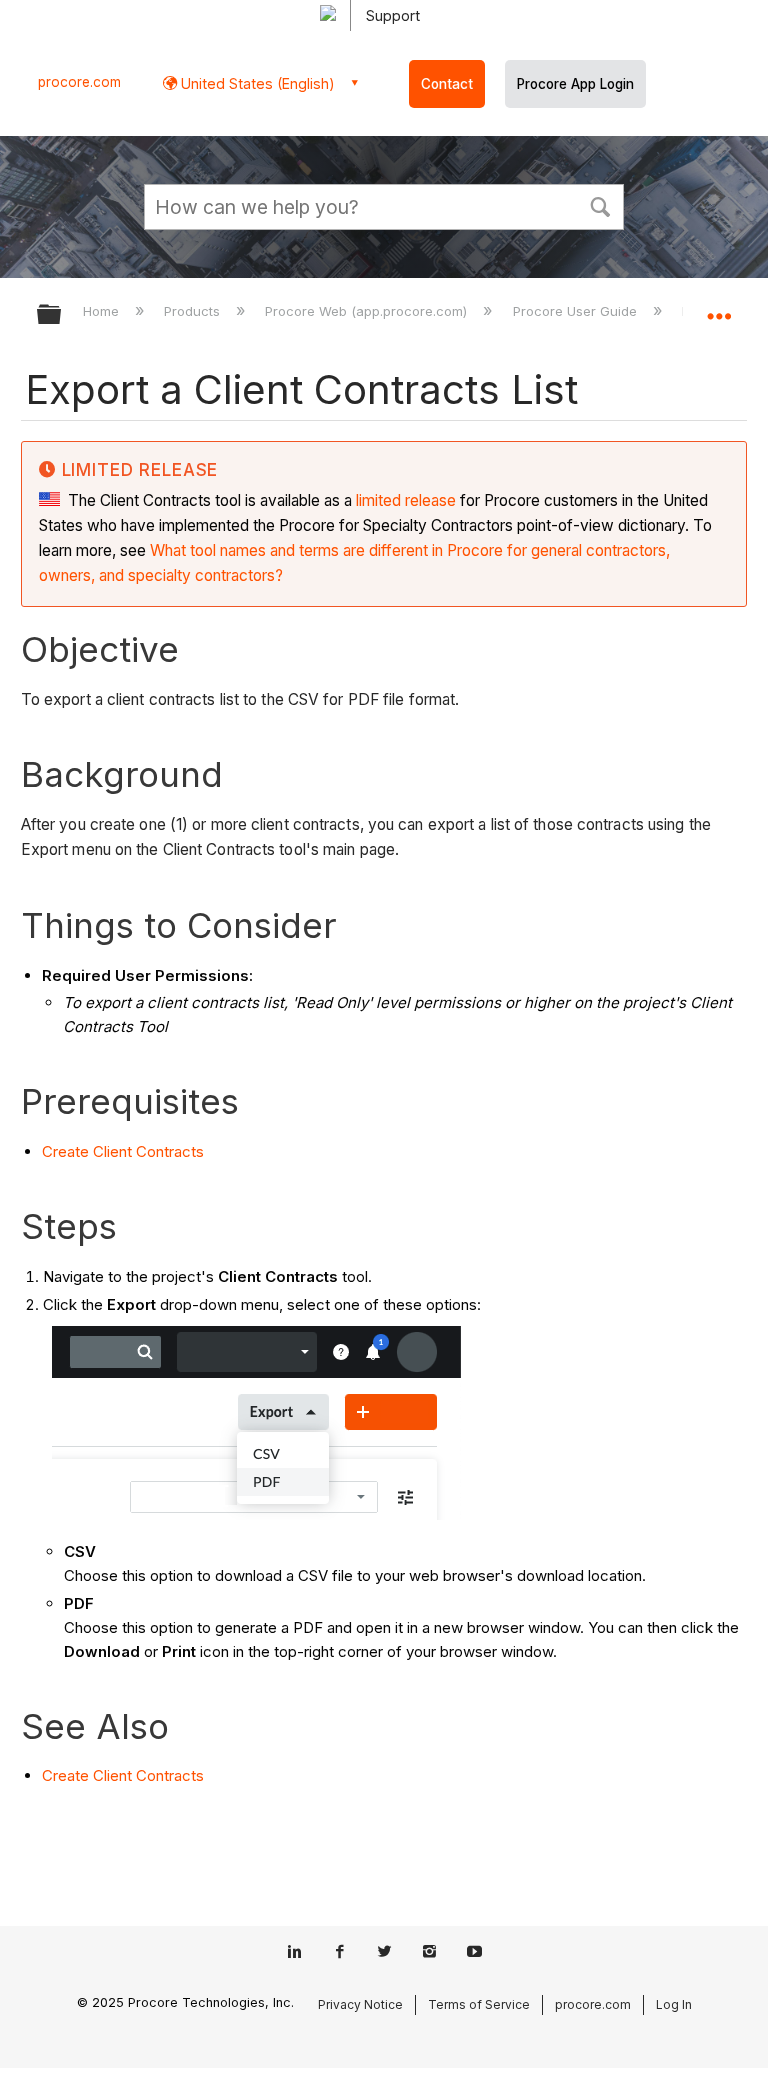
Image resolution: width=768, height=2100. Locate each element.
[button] (600, 205)
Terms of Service (479, 2004)
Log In (674, 2004)
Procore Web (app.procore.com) (368, 311)
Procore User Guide (576, 311)
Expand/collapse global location (719, 308)
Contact (447, 84)
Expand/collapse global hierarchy (62, 315)
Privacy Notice (360, 2004)
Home (103, 311)
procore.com (79, 82)
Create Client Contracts (123, 1151)
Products (194, 311)
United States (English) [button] (256, 83)
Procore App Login (575, 84)
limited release (406, 500)
